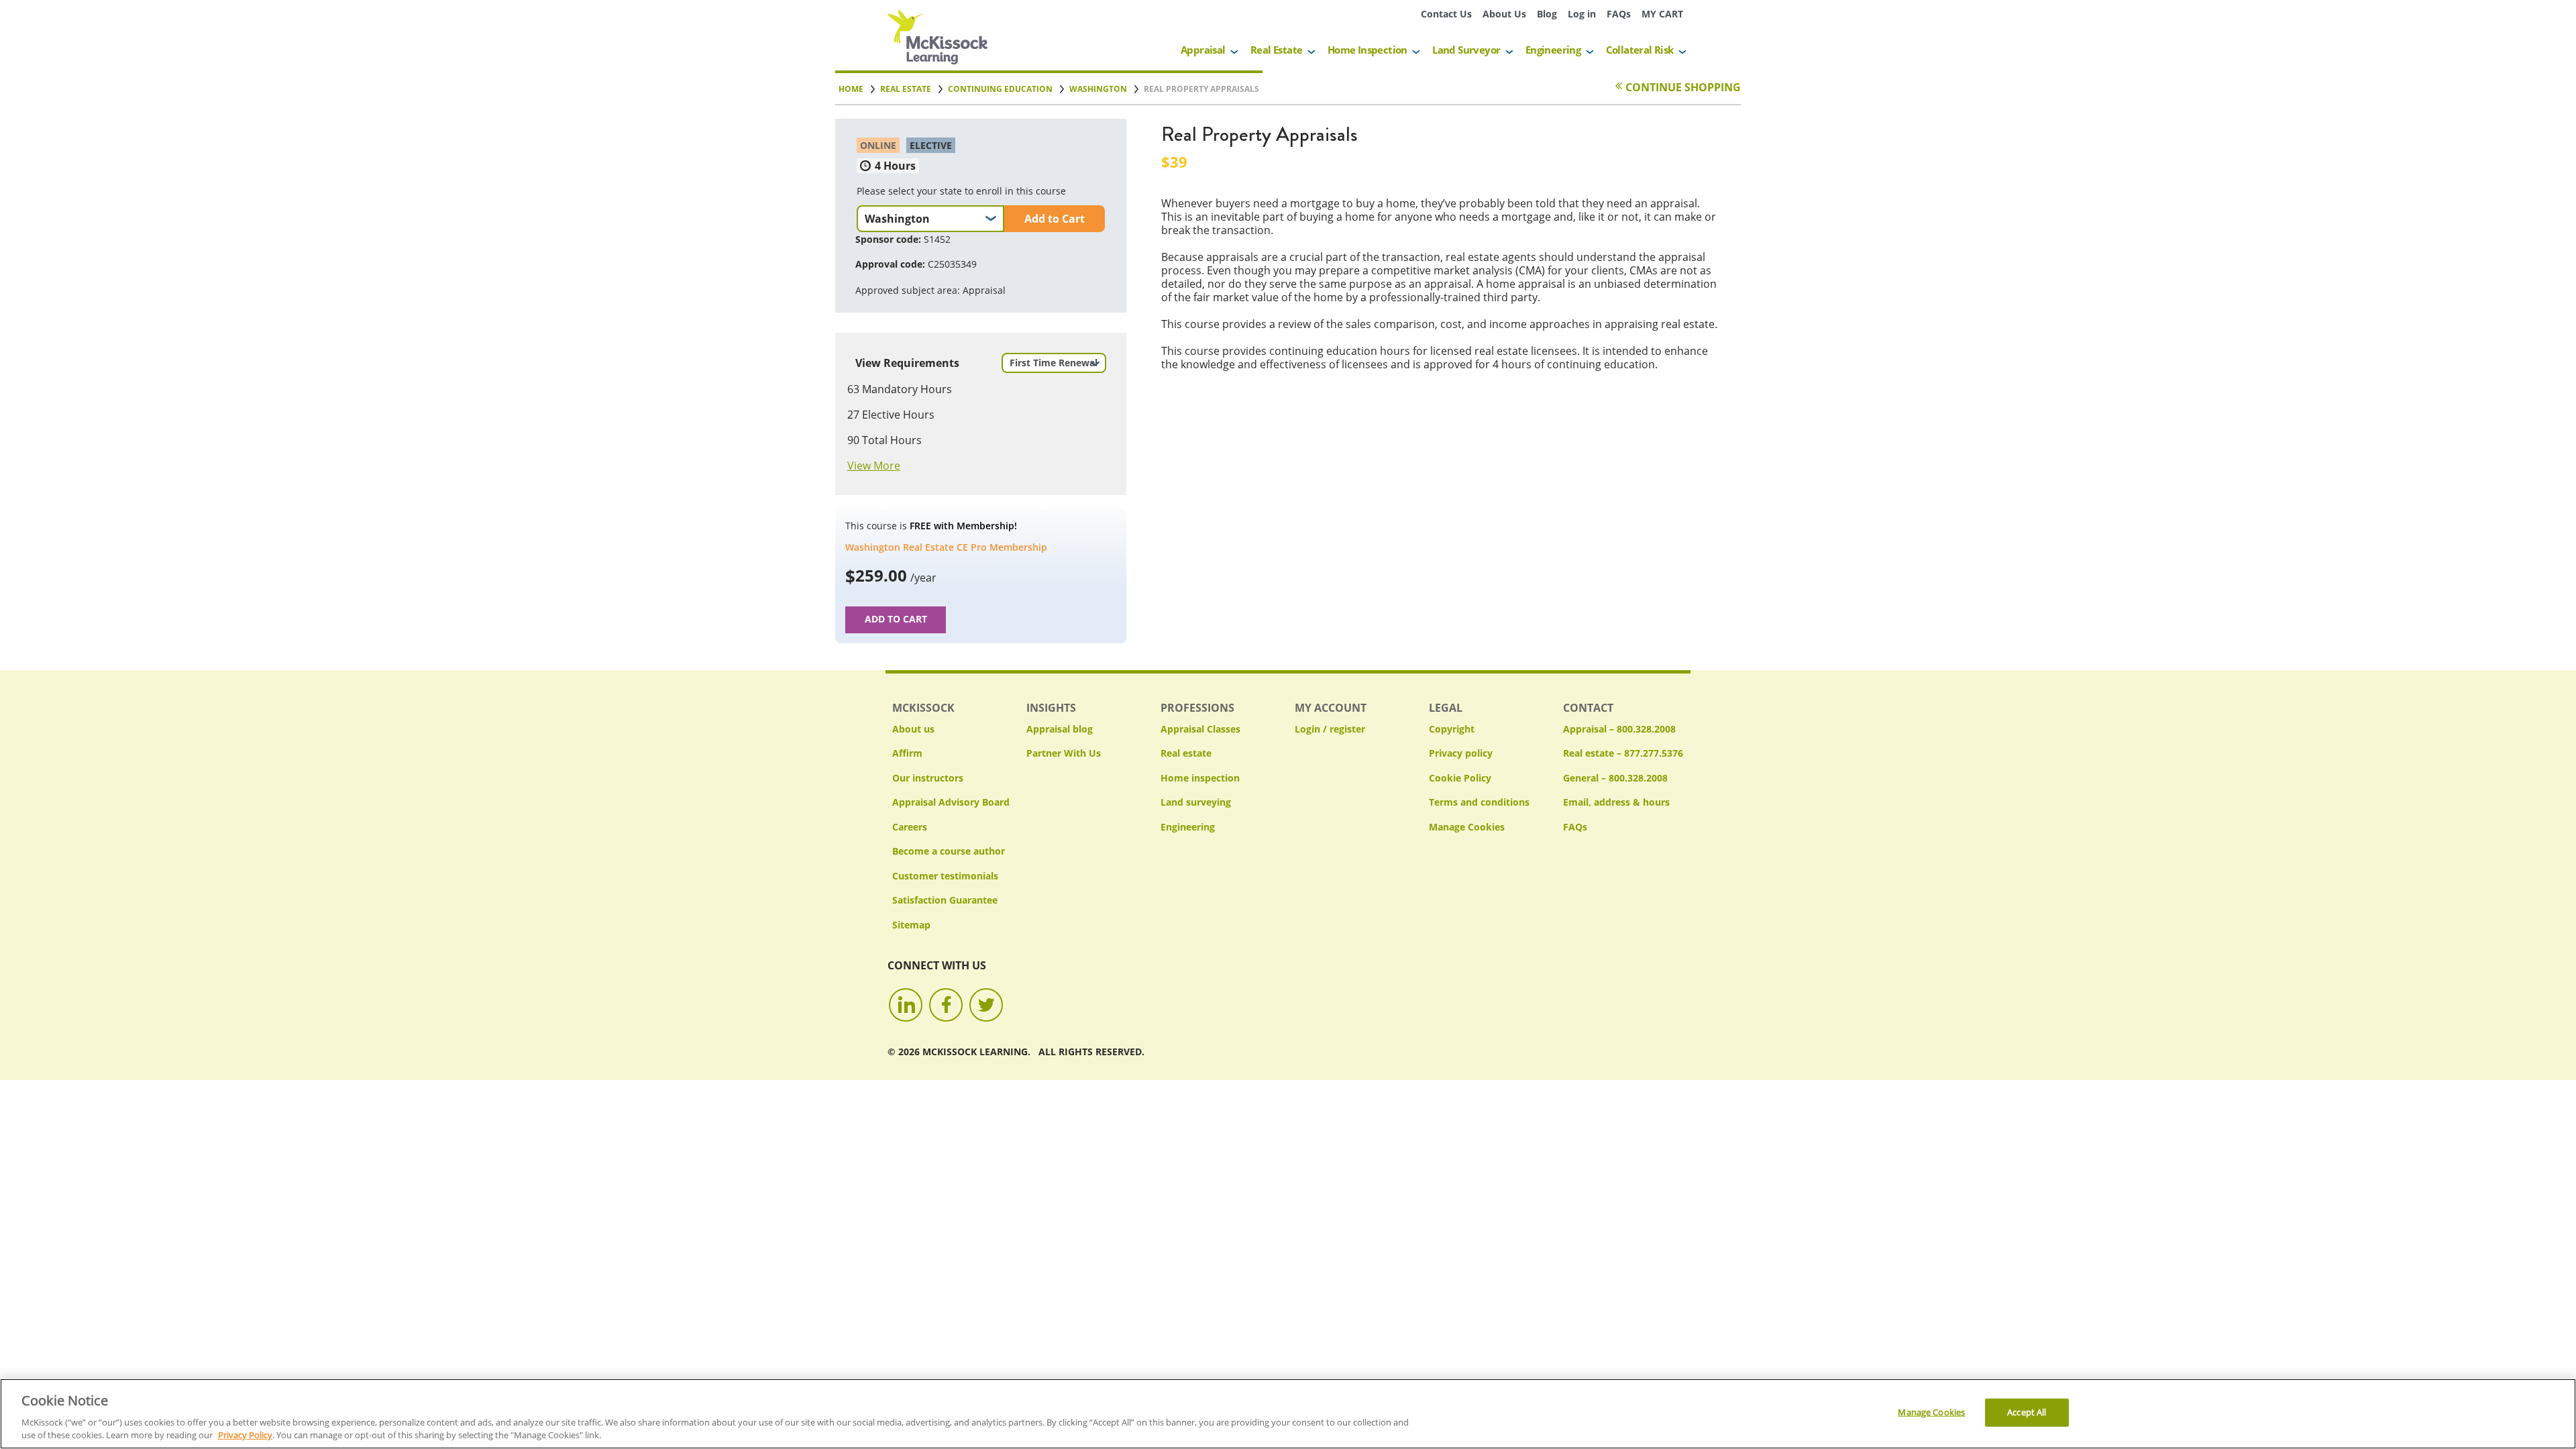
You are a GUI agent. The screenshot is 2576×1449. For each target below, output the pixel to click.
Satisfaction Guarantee (945, 900)
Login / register (1330, 729)
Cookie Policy (1460, 778)
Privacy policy (1461, 753)
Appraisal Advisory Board (951, 802)
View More (874, 466)
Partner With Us (1064, 753)
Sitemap (911, 925)
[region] (1288, 1414)
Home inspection (1200, 778)
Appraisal (1203, 50)
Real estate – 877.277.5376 (1623, 753)
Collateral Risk (1640, 50)
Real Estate (1276, 50)
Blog (1547, 14)
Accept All (2027, 1412)
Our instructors (928, 778)
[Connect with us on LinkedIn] (906, 1005)
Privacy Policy (245, 1435)
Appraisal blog (1060, 729)
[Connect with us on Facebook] (946, 1005)
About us (913, 729)
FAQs (1619, 14)
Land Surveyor (1466, 50)
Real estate (1186, 753)
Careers (910, 827)
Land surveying (1196, 802)
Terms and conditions (1479, 802)
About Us (1504, 14)
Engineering (1553, 50)
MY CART (1662, 14)
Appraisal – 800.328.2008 (1619, 729)
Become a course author (949, 851)
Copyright (1452, 729)
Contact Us (1446, 14)
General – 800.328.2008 (1615, 778)
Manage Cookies (1467, 827)
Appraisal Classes (1200, 729)
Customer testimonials (945, 876)
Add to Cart (1055, 219)
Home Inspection (1367, 50)
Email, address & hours (1616, 802)
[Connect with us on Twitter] (986, 1005)
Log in (1582, 14)
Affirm (907, 753)
